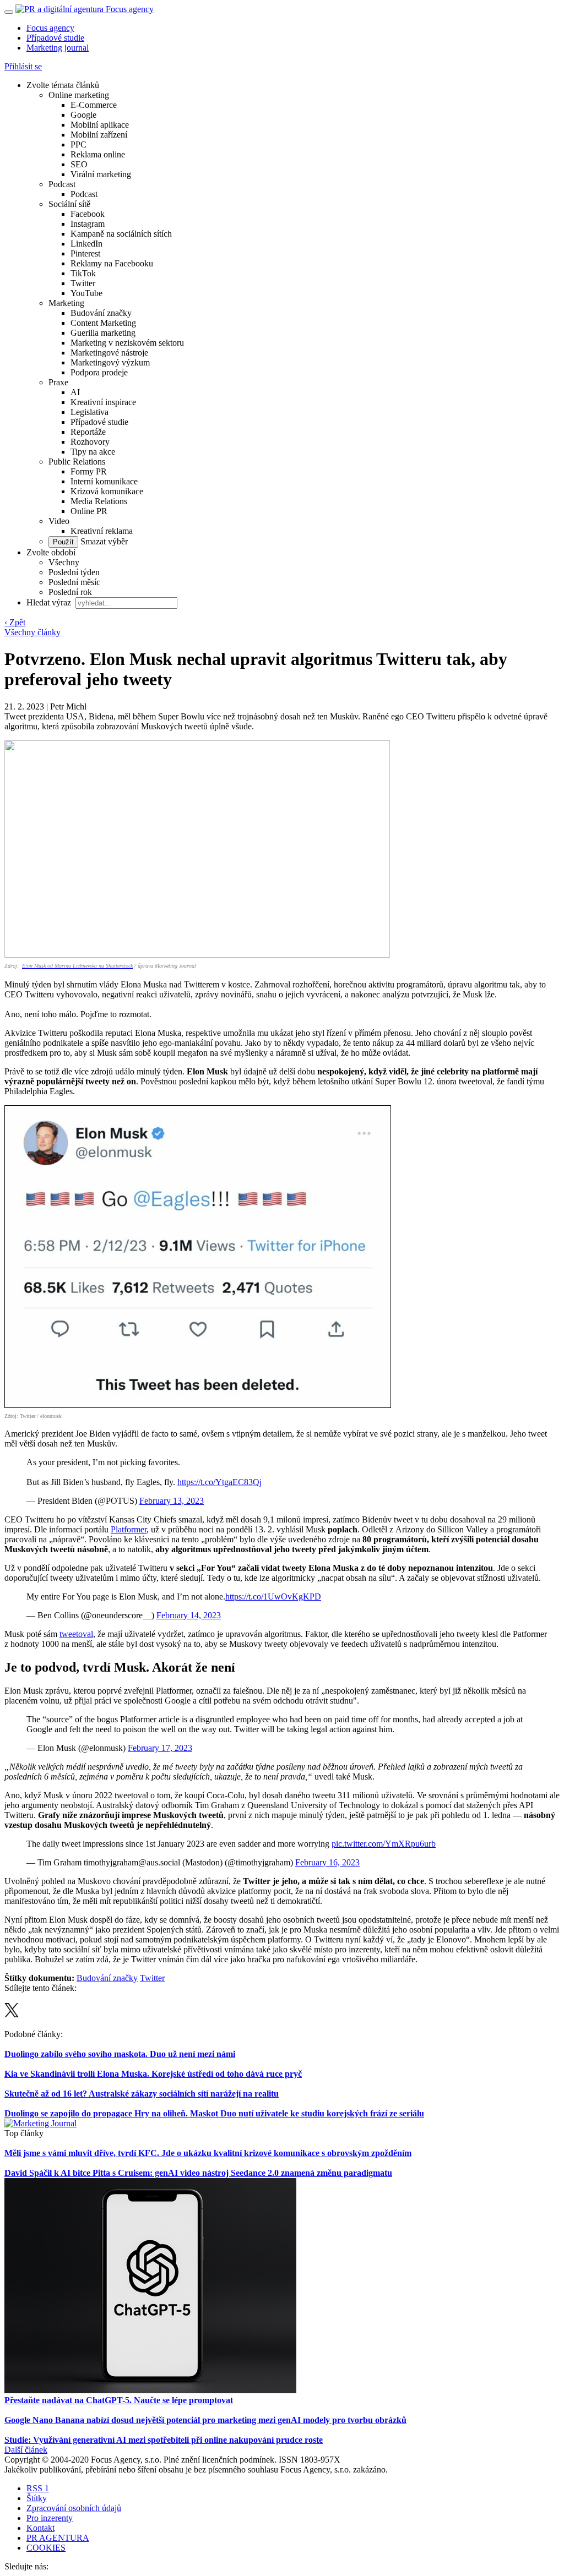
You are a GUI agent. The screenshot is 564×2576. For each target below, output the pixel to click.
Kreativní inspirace (103, 402)
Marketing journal (58, 48)
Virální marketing (101, 174)
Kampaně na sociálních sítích (121, 234)
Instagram (88, 224)
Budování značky (101, 313)
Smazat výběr (103, 541)
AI (75, 392)
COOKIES (46, 2548)
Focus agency (50, 28)
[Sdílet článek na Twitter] (12, 2014)
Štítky (37, 2498)
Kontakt (40, 2528)
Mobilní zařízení (99, 135)
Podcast (62, 184)
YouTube (86, 293)
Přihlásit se (23, 66)
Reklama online (98, 154)
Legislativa (90, 412)
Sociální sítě (69, 204)
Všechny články (32, 632)
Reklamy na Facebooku (112, 263)
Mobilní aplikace (100, 125)
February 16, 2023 (327, 1862)
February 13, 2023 (172, 1501)
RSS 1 (38, 2488)
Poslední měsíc (74, 582)
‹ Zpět (15, 622)
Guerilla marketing (103, 333)
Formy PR (89, 471)
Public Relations (77, 462)
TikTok (83, 273)
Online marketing (79, 95)
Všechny (64, 562)
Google (83, 115)
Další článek (26, 2450)
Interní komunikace (104, 481)
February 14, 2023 (189, 1615)
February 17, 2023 (160, 1748)
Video (59, 521)
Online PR (89, 511)
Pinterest (85, 253)
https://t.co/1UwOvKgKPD (273, 1597)
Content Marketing (103, 323)
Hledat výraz (50, 602)
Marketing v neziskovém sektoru (127, 343)
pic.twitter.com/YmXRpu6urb (384, 1844)
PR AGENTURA (58, 2538)
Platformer (129, 1529)
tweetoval (76, 1634)
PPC (78, 144)
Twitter (83, 283)
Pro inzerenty (50, 2518)
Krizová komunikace (107, 491)
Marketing (66, 303)
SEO (79, 164)
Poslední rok (70, 592)
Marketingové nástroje (109, 353)
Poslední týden (74, 572)
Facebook (88, 214)
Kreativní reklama (102, 531)
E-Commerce (94, 105)
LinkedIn (86, 244)
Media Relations (99, 501)
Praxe (58, 382)
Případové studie (55, 38)
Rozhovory (90, 442)
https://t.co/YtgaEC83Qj (219, 1482)
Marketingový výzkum (110, 362)
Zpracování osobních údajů (74, 2508)
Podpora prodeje (99, 372)
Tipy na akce (93, 452)
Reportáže (88, 432)
